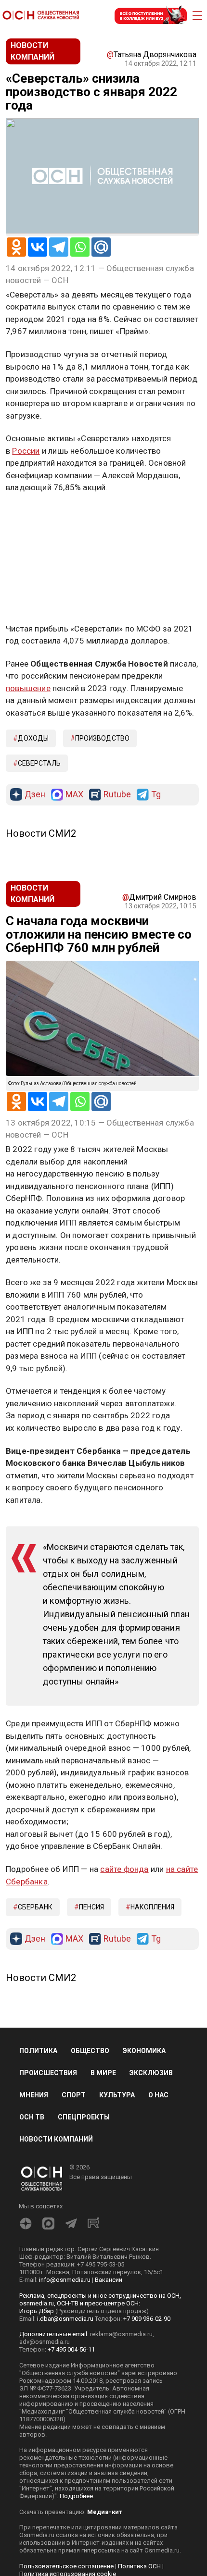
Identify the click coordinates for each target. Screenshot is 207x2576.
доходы (33, 738)
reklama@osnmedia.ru (121, 2334)
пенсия (91, 1907)
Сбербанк (35, 1907)
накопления (152, 1907)
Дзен (35, 795)
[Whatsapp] (80, 247)
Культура (117, 2095)
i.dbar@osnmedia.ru (65, 2319)
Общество (90, 2051)
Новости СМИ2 (41, 833)
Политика (38, 2051)
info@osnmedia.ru (65, 2280)
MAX (74, 795)
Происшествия (48, 2073)
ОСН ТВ (32, 2117)
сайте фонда (124, 1869)
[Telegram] (59, 247)
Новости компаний (56, 2139)
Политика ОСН (139, 2566)
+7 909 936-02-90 (147, 2319)
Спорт (74, 2095)
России (26, 451)
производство (102, 738)
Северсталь (39, 763)
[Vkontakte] (38, 247)
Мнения (34, 2095)
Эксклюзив (151, 2073)
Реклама (36, 516)
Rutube (117, 795)
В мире (103, 2073)
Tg (156, 795)
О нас (158, 2095)
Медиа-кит (104, 2512)
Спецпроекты (84, 2117)
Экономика (144, 2051)
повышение (28, 688)
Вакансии (109, 2280)
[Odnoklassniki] (16, 247)
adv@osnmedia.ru (45, 2342)
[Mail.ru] (101, 247)
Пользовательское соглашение (66, 2566)
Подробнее (76, 2496)
